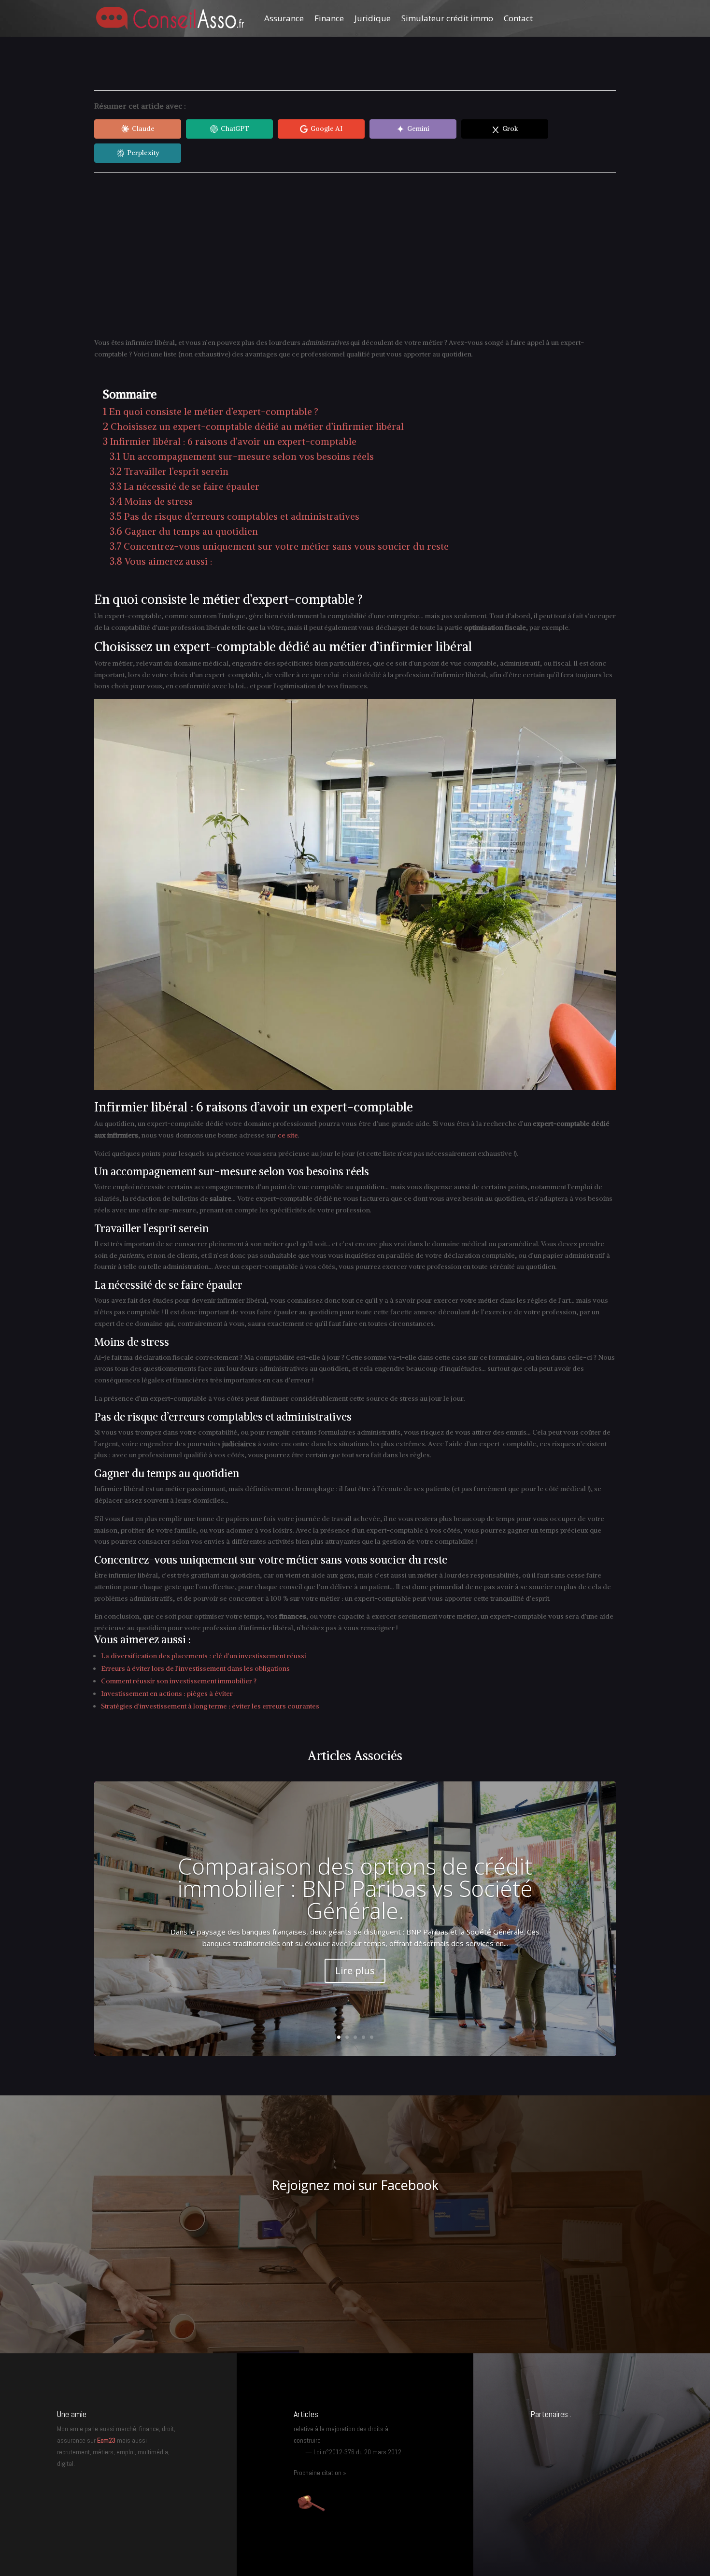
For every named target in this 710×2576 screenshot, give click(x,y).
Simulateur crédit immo (447, 18)
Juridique (373, 18)
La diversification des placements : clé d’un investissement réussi (204, 1656)
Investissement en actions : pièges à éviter (167, 1694)
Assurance (284, 18)
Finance (329, 18)
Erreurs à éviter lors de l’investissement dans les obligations (195, 1668)
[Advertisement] (355, 255)
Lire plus (355, 1971)
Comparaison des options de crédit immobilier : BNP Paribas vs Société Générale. (355, 1888)
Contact (518, 18)
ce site (288, 1135)
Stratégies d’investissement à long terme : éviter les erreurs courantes (210, 1706)
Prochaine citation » (320, 2473)
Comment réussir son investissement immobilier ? (179, 1681)
